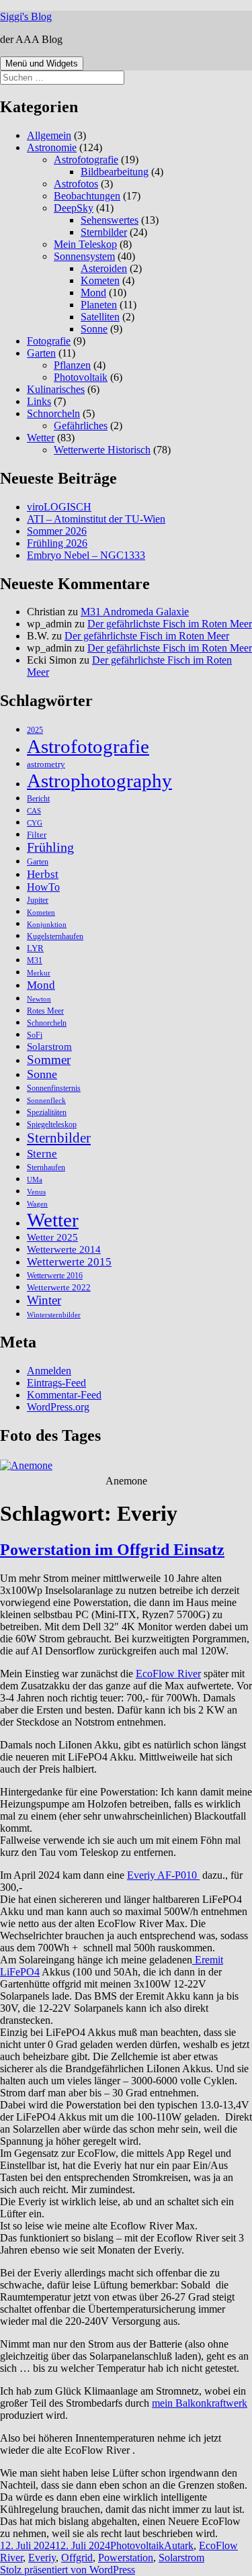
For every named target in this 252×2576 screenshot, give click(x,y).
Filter (37, 835)
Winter (44, 1300)
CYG (35, 823)
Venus (36, 1192)
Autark (179, 2545)
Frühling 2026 (57, 543)
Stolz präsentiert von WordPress (68, 2570)
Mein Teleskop (85, 244)
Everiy (42, 2558)
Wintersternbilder (54, 1315)
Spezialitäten (47, 1112)
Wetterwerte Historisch (102, 450)
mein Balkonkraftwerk (200, 2403)
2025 (35, 730)
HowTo (43, 887)
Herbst (43, 874)
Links (39, 401)
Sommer (49, 1060)
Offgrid (77, 2558)
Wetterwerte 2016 (55, 1276)
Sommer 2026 (57, 531)
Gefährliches (81, 426)
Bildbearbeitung (115, 172)
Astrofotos (76, 184)
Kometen (100, 280)
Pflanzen (72, 365)
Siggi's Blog (26, 16)
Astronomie (52, 147)
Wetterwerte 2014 (64, 1249)
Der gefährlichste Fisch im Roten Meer (170, 624)
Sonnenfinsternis (54, 1088)
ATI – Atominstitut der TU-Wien (96, 519)
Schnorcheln (53, 413)
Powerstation (126, 2558)
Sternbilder (104, 232)
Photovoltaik (81, 377)
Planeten (99, 305)
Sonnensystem (84, 256)
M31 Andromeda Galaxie (135, 612)
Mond (93, 293)
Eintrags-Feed (56, 1383)
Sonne (94, 329)
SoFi (35, 1035)
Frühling (50, 847)
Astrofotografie (86, 160)
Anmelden (49, 1371)
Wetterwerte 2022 (59, 1287)
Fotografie (49, 341)
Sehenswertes (110, 220)
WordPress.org (58, 1407)
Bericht (38, 799)
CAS (34, 811)
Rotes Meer (45, 1011)
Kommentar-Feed (64, 1395)
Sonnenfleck (46, 1101)
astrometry (46, 764)
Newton (39, 999)
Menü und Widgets (42, 63)
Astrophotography (99, 781)
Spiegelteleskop (52, 1124)
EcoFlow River (168, 1674)
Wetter (41, 438)
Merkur (39, 973)
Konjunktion (47, 925)
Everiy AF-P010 (162, 1875)
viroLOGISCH (59, 507)
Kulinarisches (56, 389)
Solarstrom (49, 1047)
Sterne (42, 1153)
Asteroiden (104, 268)
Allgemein (49, 135)
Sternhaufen (46, 1167)
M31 (35, 961)
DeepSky (74, 208)
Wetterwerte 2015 (69, 1262)
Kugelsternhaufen (55, 936)
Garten (41, 353)
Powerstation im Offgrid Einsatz (112, 1550)
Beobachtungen (87, 196)
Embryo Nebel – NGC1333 (86, 555)
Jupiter (38, 900)
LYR (35, 948)
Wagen (37, 1204)
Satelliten (100, 317)
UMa (35, 1180)
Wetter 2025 (52, 1237)
